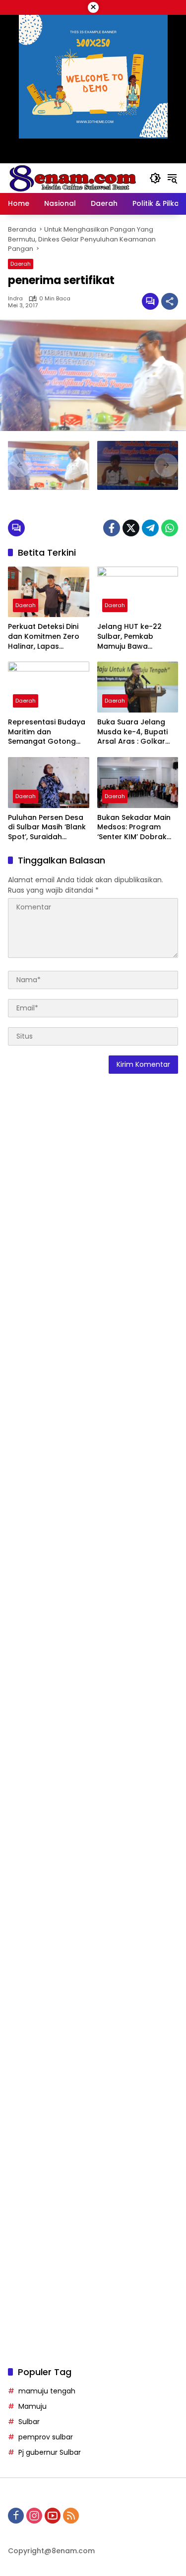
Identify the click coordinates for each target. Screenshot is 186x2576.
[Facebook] (112, 528)
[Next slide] (166, 465)
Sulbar (29, 2422)
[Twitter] (131, 528)
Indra (15, 299)
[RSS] (71, 2516)
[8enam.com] (72, 178)
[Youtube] (53, 2516)
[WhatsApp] (170, 528)
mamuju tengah (47, 2391)
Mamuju (32, 2406)
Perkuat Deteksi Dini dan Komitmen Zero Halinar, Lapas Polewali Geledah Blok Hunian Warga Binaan (48, 637)
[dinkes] (138, 465)
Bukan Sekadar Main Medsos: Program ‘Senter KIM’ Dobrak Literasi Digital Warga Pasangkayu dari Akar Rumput (137, 828)
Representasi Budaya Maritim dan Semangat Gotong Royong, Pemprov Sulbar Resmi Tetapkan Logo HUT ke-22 (47, 732)
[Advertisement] (93, 1483)
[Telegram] (150, 528)
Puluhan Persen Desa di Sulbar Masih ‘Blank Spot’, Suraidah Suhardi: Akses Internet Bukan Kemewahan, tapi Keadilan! (47, 828)
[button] (155, 178)
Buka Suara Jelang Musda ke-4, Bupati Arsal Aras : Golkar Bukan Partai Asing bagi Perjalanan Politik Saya (137, 732)
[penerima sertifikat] (49, 465)
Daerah (21, 264)
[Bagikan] (170, 301)
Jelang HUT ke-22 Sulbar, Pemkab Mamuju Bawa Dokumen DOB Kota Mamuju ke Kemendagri (133, 637)
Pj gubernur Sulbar (50, 2452)
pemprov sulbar (46, 2437)
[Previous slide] (20, 465)
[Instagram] (34, 2516)
